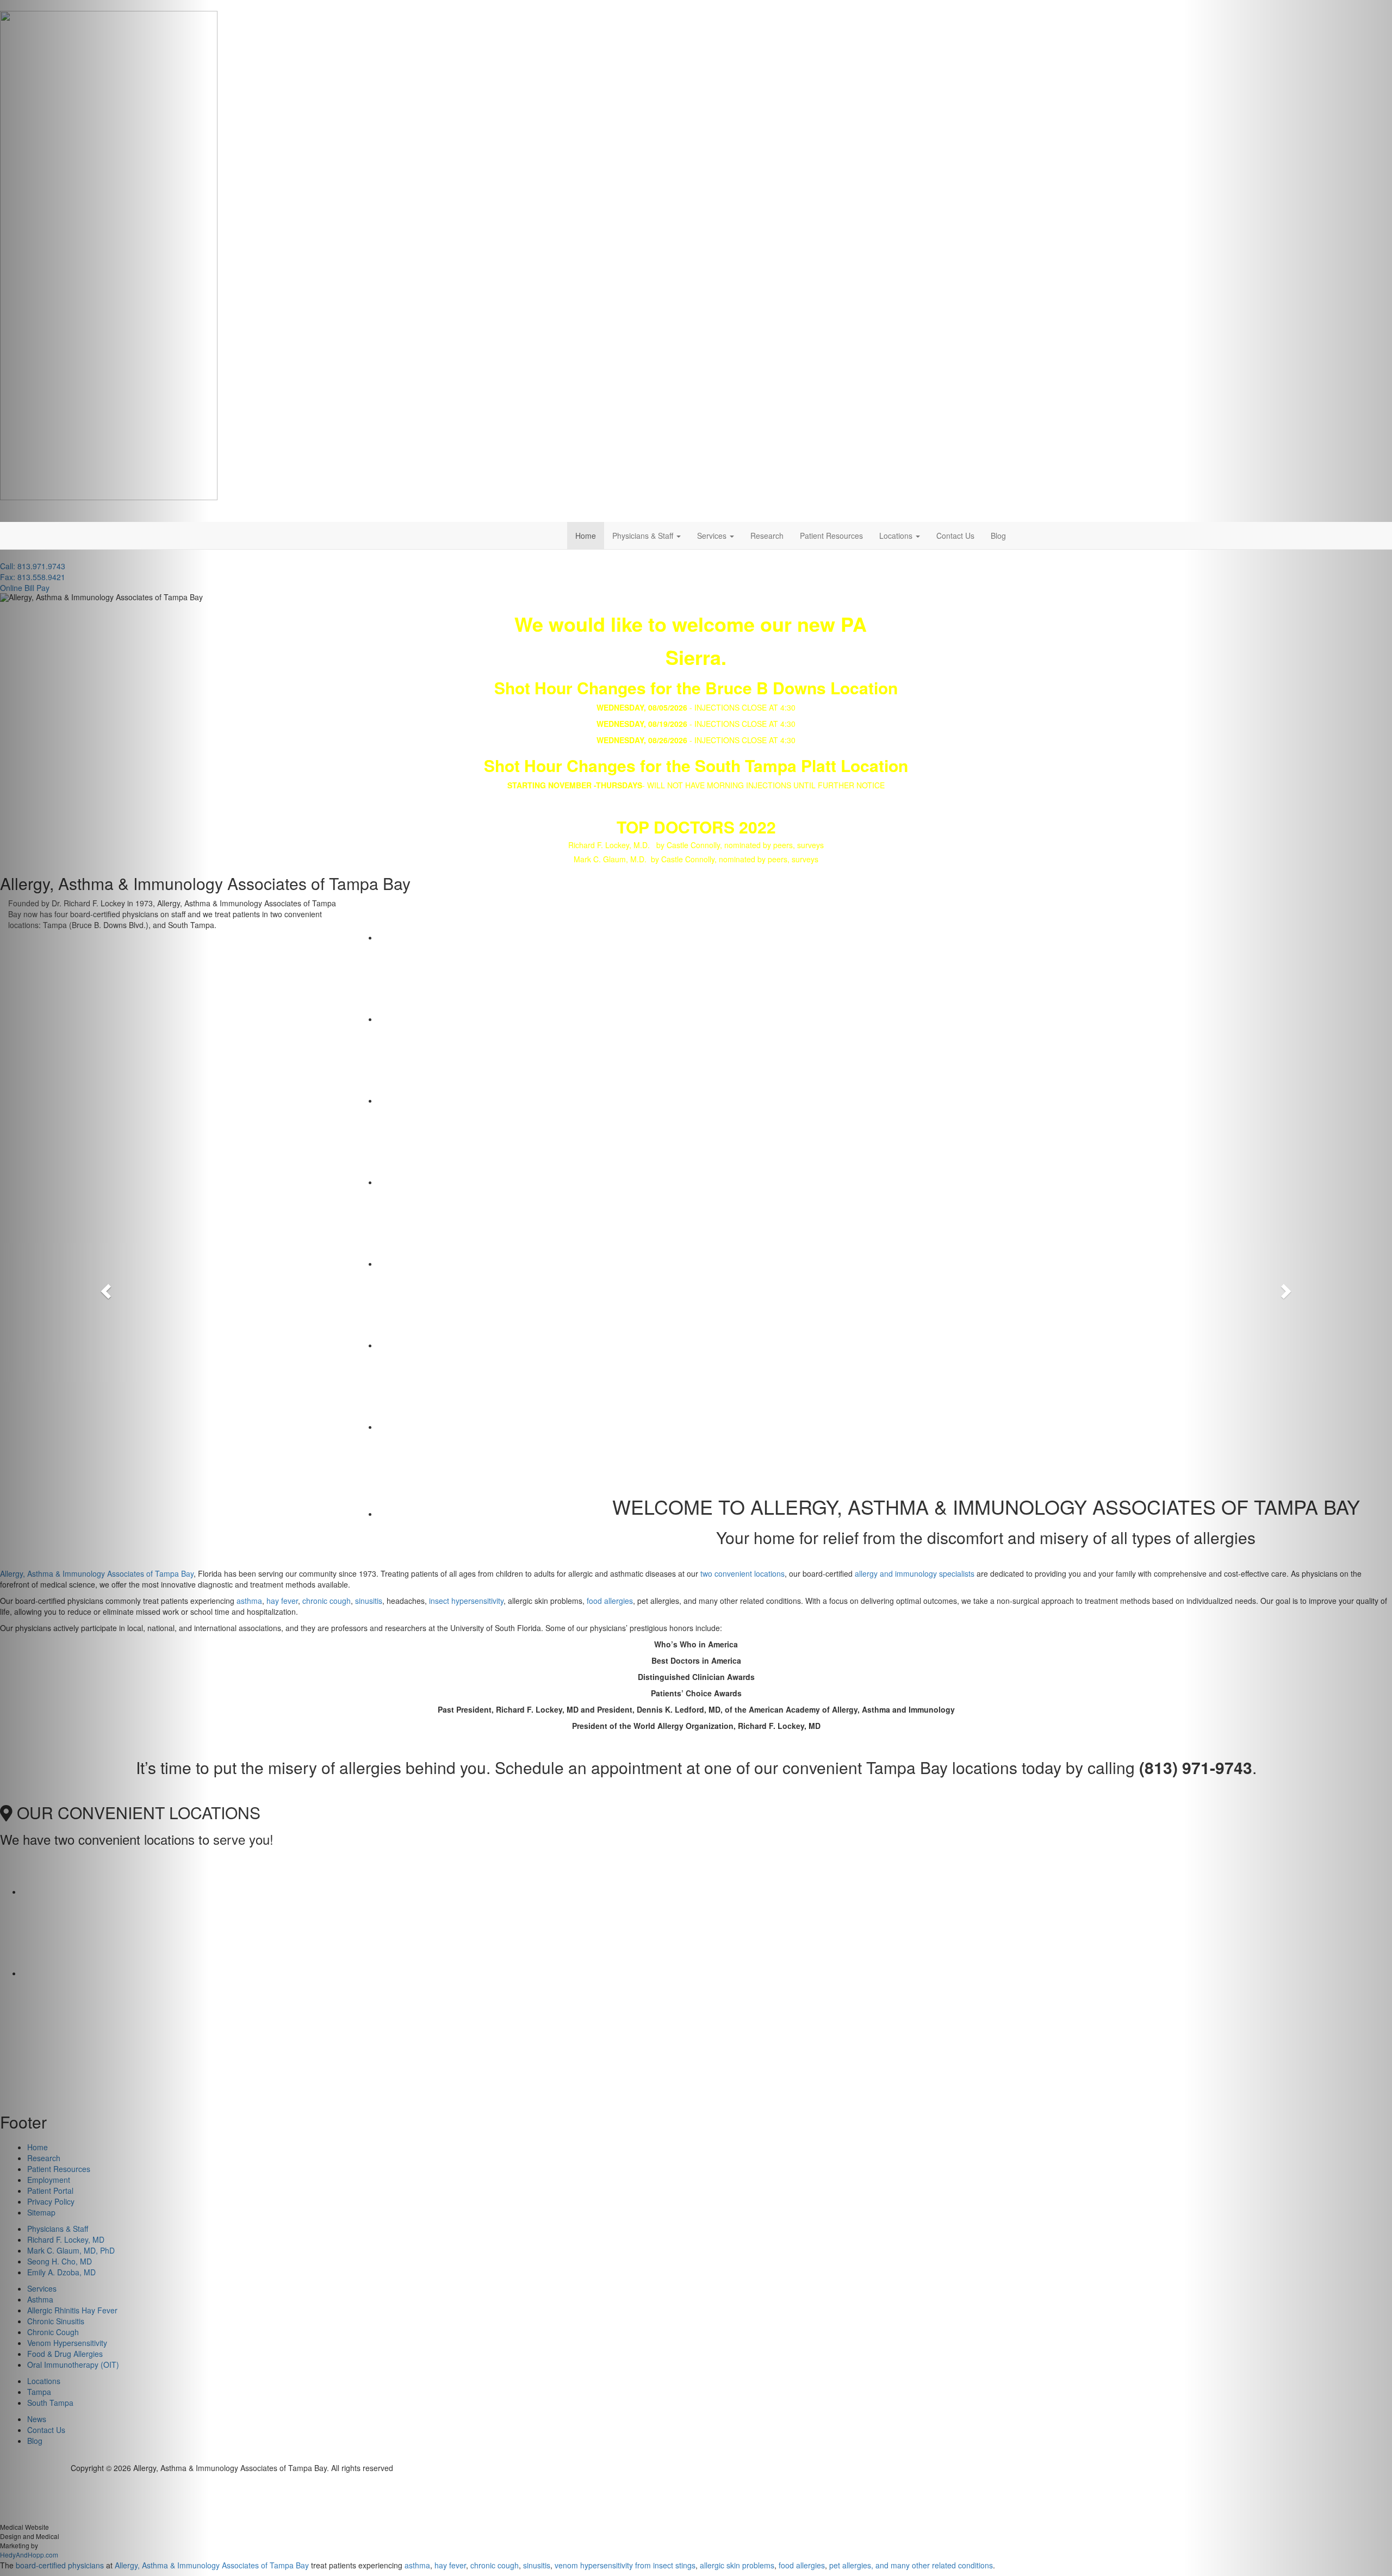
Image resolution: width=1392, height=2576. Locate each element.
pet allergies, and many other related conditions (911, 2565)
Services (713, 536)
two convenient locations (742, 1573)
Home (586, 536)
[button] (104, 1288)
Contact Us (955, 536)
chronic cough (327, 1601)
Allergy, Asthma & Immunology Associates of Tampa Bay (212, 2565)
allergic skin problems (737, 2565)
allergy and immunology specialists (915, 1573)
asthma (249, 1601)
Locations (897, 536)
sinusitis (369, 1601)
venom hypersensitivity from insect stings (625, 2565)
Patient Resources (831, 536)
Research (767, 536)
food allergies (610, 1601)
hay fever (282, 1601)
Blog (998, 536)
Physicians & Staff (644, 536)
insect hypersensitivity (466, 1601)
